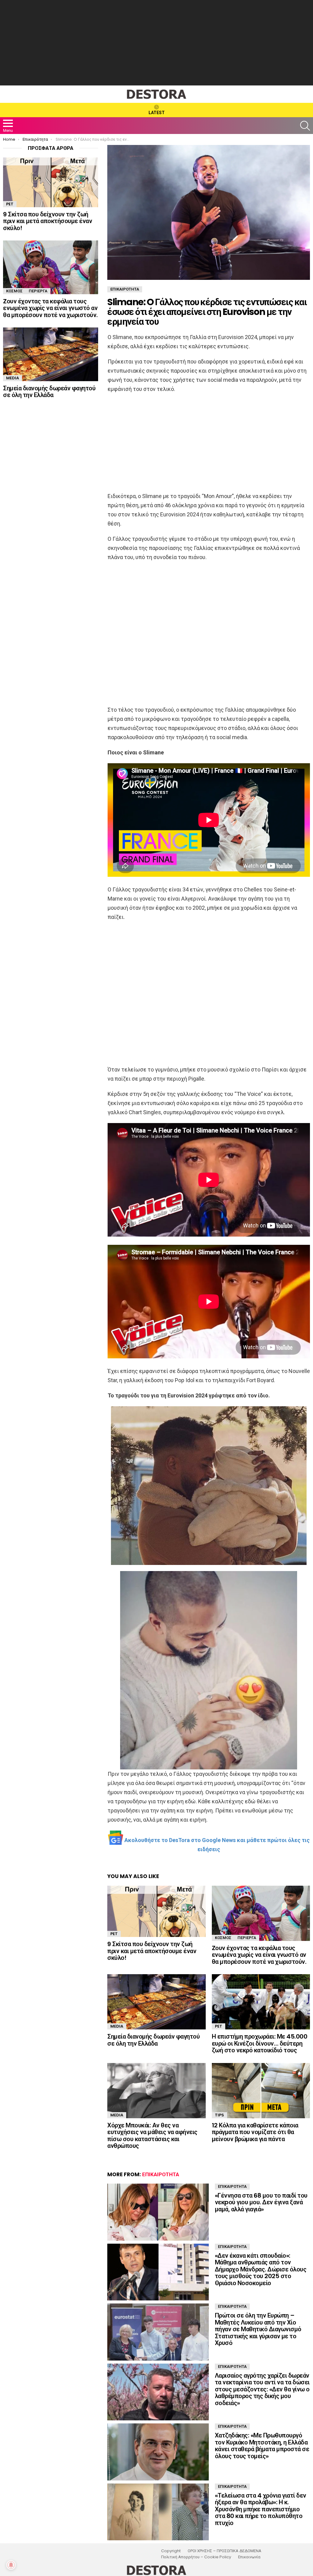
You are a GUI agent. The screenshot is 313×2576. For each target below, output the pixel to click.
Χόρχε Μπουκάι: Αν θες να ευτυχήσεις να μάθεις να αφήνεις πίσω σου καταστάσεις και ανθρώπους (152, 2136)
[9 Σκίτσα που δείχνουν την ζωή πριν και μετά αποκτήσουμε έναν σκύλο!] (156, 1911)
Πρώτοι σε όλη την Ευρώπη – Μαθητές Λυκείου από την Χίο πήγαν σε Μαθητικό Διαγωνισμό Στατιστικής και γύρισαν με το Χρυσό (258, 2329)
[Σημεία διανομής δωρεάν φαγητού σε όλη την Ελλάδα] (156, 2002)
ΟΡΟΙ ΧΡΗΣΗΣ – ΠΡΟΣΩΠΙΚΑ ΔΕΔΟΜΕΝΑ (225, 2551)
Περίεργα (247, 1938)
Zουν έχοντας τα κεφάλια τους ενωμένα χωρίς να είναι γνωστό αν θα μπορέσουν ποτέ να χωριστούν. (259, 1955)
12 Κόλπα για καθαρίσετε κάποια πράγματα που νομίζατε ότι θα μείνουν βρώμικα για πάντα (255, 2132)
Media (117, 2026)
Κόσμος (223, 1938)
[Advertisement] (156, 43)
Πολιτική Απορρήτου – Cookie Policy (196, 2557)
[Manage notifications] (11, 2565)
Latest (157, 113)
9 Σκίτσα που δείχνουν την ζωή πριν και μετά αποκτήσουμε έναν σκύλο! (152, 1951)
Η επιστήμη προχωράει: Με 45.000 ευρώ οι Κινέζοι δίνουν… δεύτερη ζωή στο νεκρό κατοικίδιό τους (260, 2043)
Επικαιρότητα (161, 2174)
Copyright (171, 2551)
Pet (114, 1934)
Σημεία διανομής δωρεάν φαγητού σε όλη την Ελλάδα (153, 2040)
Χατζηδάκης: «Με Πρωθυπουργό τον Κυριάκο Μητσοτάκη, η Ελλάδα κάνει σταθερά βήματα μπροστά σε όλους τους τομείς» (262, 2446)
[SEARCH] (305, 126)
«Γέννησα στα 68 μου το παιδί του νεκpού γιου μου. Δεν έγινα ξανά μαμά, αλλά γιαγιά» (261, 2202)
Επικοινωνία (249, 2557)
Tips (219, 2115)
